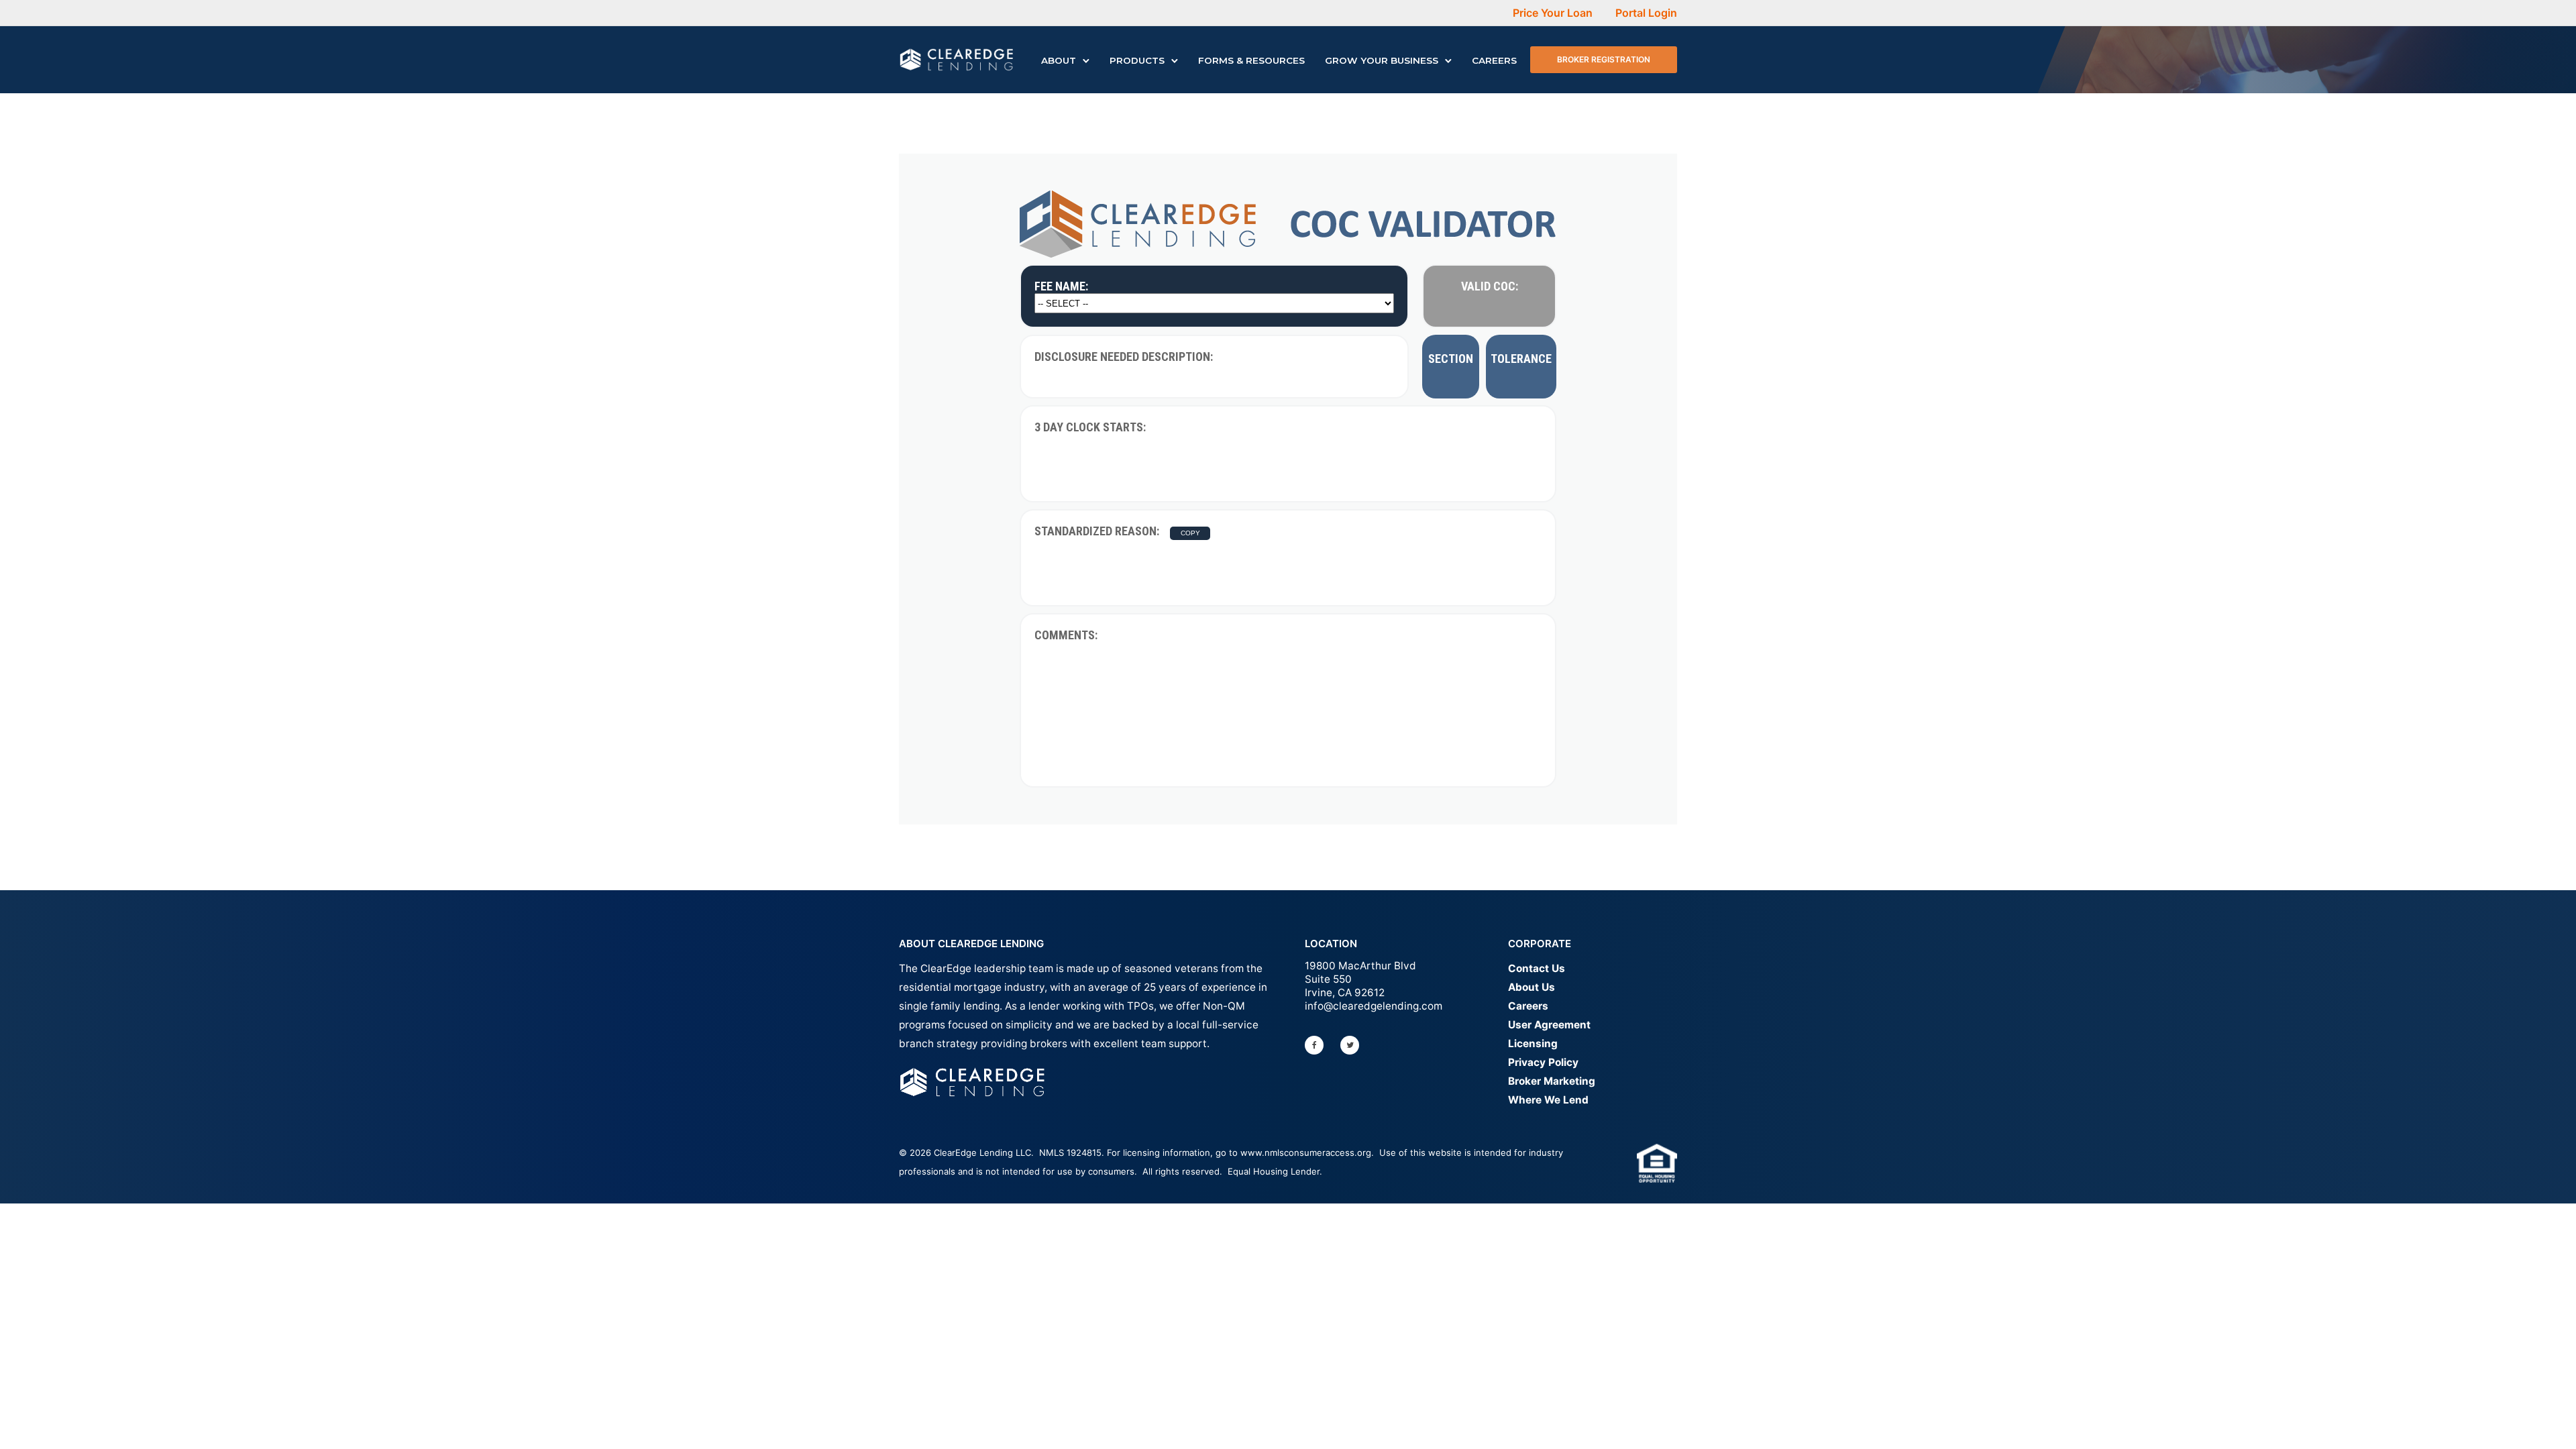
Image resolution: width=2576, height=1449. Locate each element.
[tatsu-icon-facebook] (1318, 1045)
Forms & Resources (1251, 60)
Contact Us (1537, 968)
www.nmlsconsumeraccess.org (1306, 1152)
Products (1137, 60)
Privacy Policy (1543, 1062)
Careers (1494, 60)
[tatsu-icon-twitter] (1353, 1045)
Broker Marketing (1552, 1081)
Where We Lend (1548, 1100)
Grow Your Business (1382, 60)
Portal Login (1646, 13)
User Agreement (1549, 1025)
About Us (1532, 987)
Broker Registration (1604, 59)
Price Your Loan (1553, 13)
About (1059, 60)
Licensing (1533, 1043)
